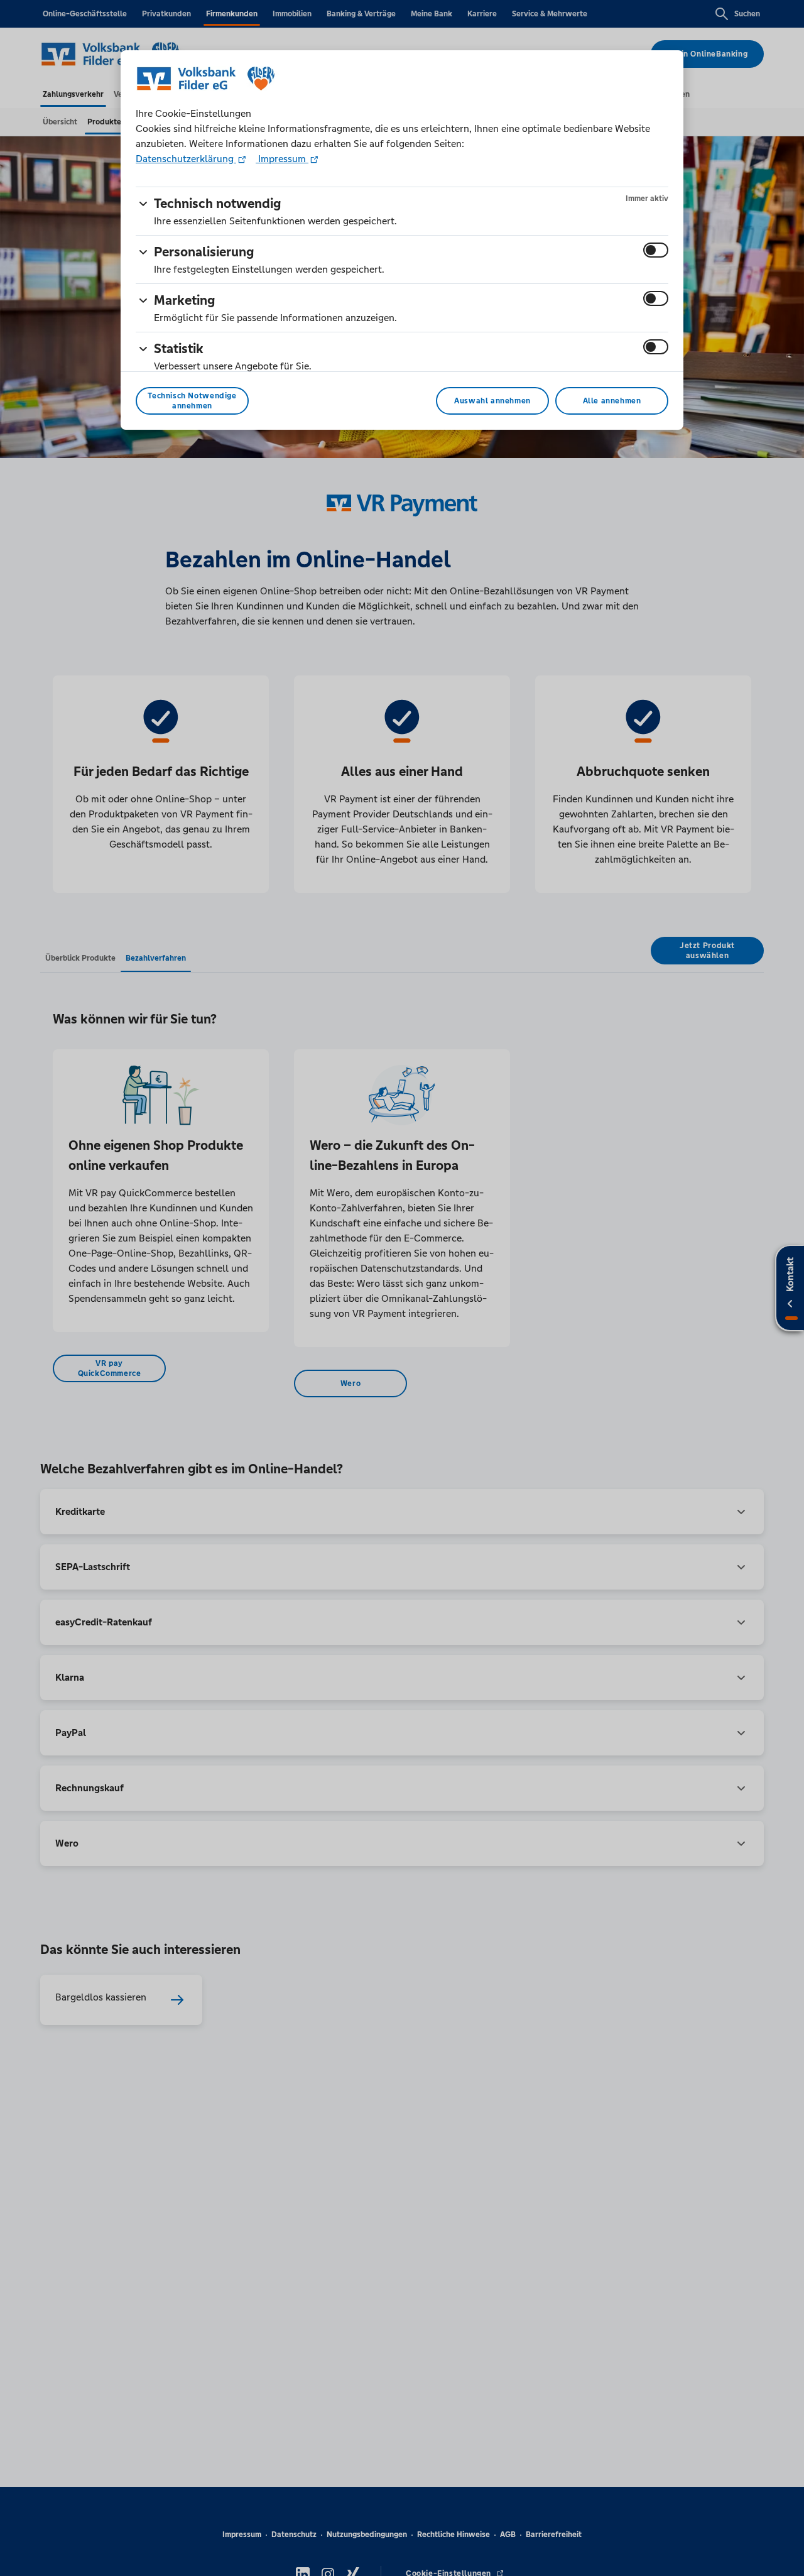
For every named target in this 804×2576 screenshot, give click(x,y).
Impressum (282, 159)
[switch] (656, 250)
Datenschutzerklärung (186, 159)
